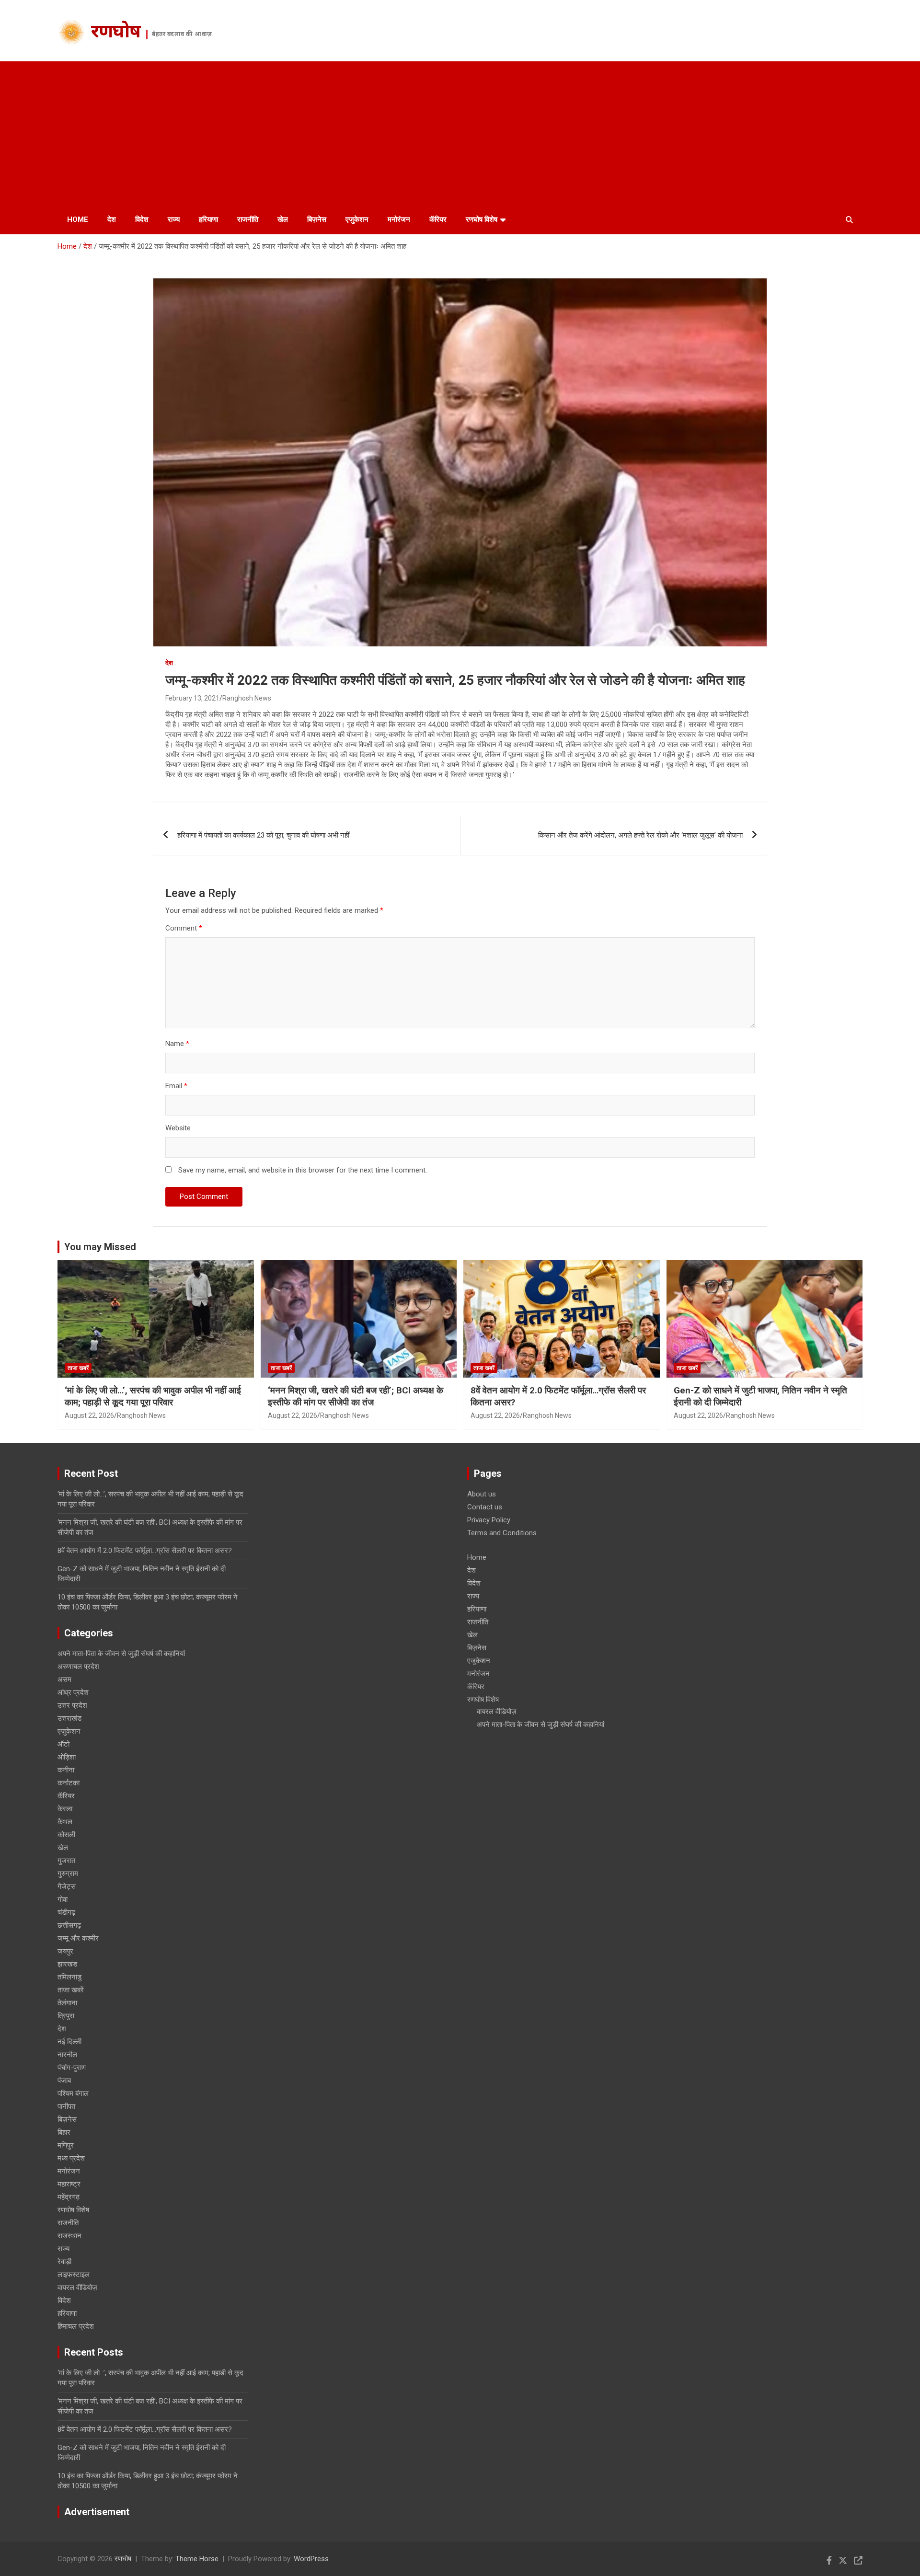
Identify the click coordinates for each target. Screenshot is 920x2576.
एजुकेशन (357, 219)
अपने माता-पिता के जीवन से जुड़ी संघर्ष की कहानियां (121, 1654)
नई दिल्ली (69, 2042)
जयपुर (65, 1951)
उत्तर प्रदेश (72, 1705)
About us (482, 1494)
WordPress (311, 2559)
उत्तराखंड (69, 1718)
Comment (184, 928)
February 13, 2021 (192, 698)
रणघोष (116, 33)
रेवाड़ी (64, 2262)
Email (176, 1086)
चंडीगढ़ (66, 1912)
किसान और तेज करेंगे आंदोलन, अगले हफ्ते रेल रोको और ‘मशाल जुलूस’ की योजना (640, 835)
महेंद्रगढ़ (69, 2197)
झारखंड (67, 1964)
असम (64, 1679)
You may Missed (100, 1247)
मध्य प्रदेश (71, 2158)
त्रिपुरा (66, 2016)
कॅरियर (438, 219)
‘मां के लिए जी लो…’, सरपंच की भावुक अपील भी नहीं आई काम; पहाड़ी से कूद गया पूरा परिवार (153, 1396)
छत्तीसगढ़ (69, 1925)
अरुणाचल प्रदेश (78, 1667)
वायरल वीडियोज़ (77, 2288)
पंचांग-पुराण (72, 2068)
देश (112, 219)
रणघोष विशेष (482, 219)
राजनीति (248, 219)
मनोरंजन (399, 219)
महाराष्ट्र (69, 2184)
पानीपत (66, 2106)
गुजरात (66, 1861)
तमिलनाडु (69, 1977)
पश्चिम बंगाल (73, 2093)
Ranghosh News (247, 698)
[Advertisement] (460, 133)
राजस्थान (69, 2236)
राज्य (174, 219)
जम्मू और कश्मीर (78, 1938)
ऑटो (63, 1744)
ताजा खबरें (78, 1368)
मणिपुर (66, 2145)
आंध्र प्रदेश (73, 1692)
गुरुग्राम (68, 1874)
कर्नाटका (69, 1783)
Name (177, 1044)
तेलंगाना (67, 2003)
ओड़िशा (67, 1757)
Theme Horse (197, 2559)
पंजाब (64, 2081)
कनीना (66, 1770)
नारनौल (67, 2055)
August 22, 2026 (89, 1415)
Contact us (485, 1507)
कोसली (66, 1835)
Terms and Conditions (502, 1533)
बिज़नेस (317, 219)
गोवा (63, 1899)
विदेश (142, 219)
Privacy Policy (489, 1520)
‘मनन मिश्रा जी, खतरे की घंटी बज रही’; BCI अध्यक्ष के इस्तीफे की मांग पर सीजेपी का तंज (356, 1396)
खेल (283, 219)
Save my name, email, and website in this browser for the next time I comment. (303, 1170)
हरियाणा (208, 219)
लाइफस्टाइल (74, 2275)
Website (178, 1128)
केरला (65, 1809)
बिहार (64, 2132)
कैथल (65, 1822)
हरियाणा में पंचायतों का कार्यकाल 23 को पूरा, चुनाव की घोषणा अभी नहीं (263, 835)
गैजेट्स (67, 1886)
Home (78, 219)
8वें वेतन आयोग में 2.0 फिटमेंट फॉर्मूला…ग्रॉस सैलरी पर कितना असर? (145, 1551)
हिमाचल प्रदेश (76, 2326)
